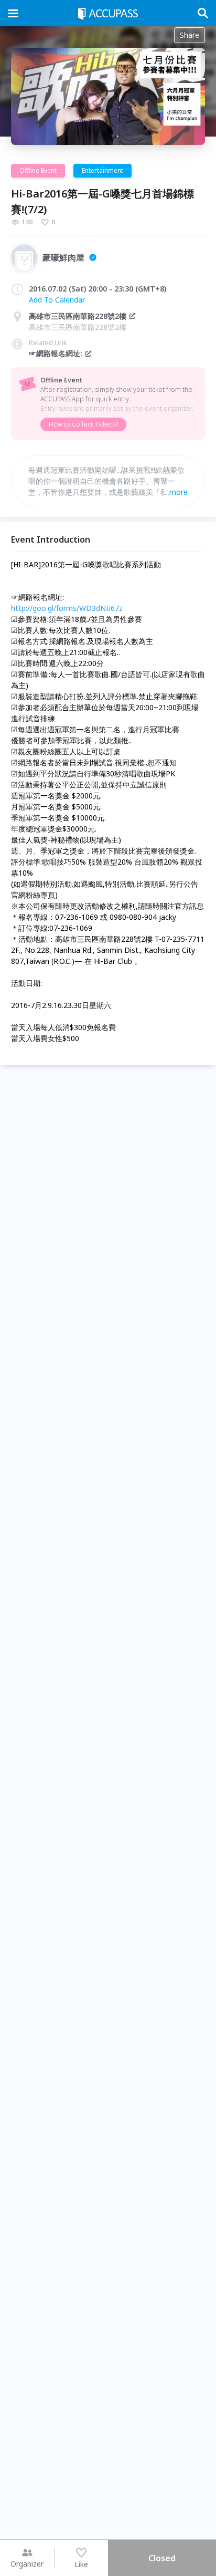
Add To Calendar (57, 300)
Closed (162, 2558)
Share (190, 35)
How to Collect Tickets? (83, 424)
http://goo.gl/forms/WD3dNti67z (67, 608)
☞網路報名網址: (56, 353)
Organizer (27, 2564)
